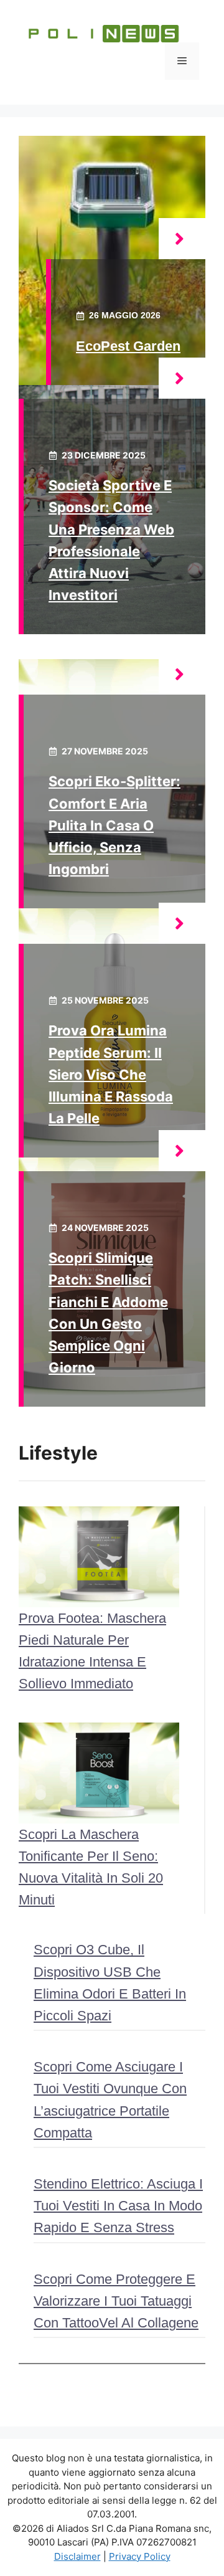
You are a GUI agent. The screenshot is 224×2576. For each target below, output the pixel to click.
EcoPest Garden (128, 346)
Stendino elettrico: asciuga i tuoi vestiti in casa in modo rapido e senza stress (118, 2206)
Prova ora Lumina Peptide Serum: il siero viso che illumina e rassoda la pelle (111, 1074)
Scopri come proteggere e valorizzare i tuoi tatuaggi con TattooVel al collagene (116, 2301)
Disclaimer (77, 2556)
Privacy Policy (140, 2556)
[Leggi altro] (182, 239)
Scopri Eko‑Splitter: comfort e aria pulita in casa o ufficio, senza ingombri (114, 825)
